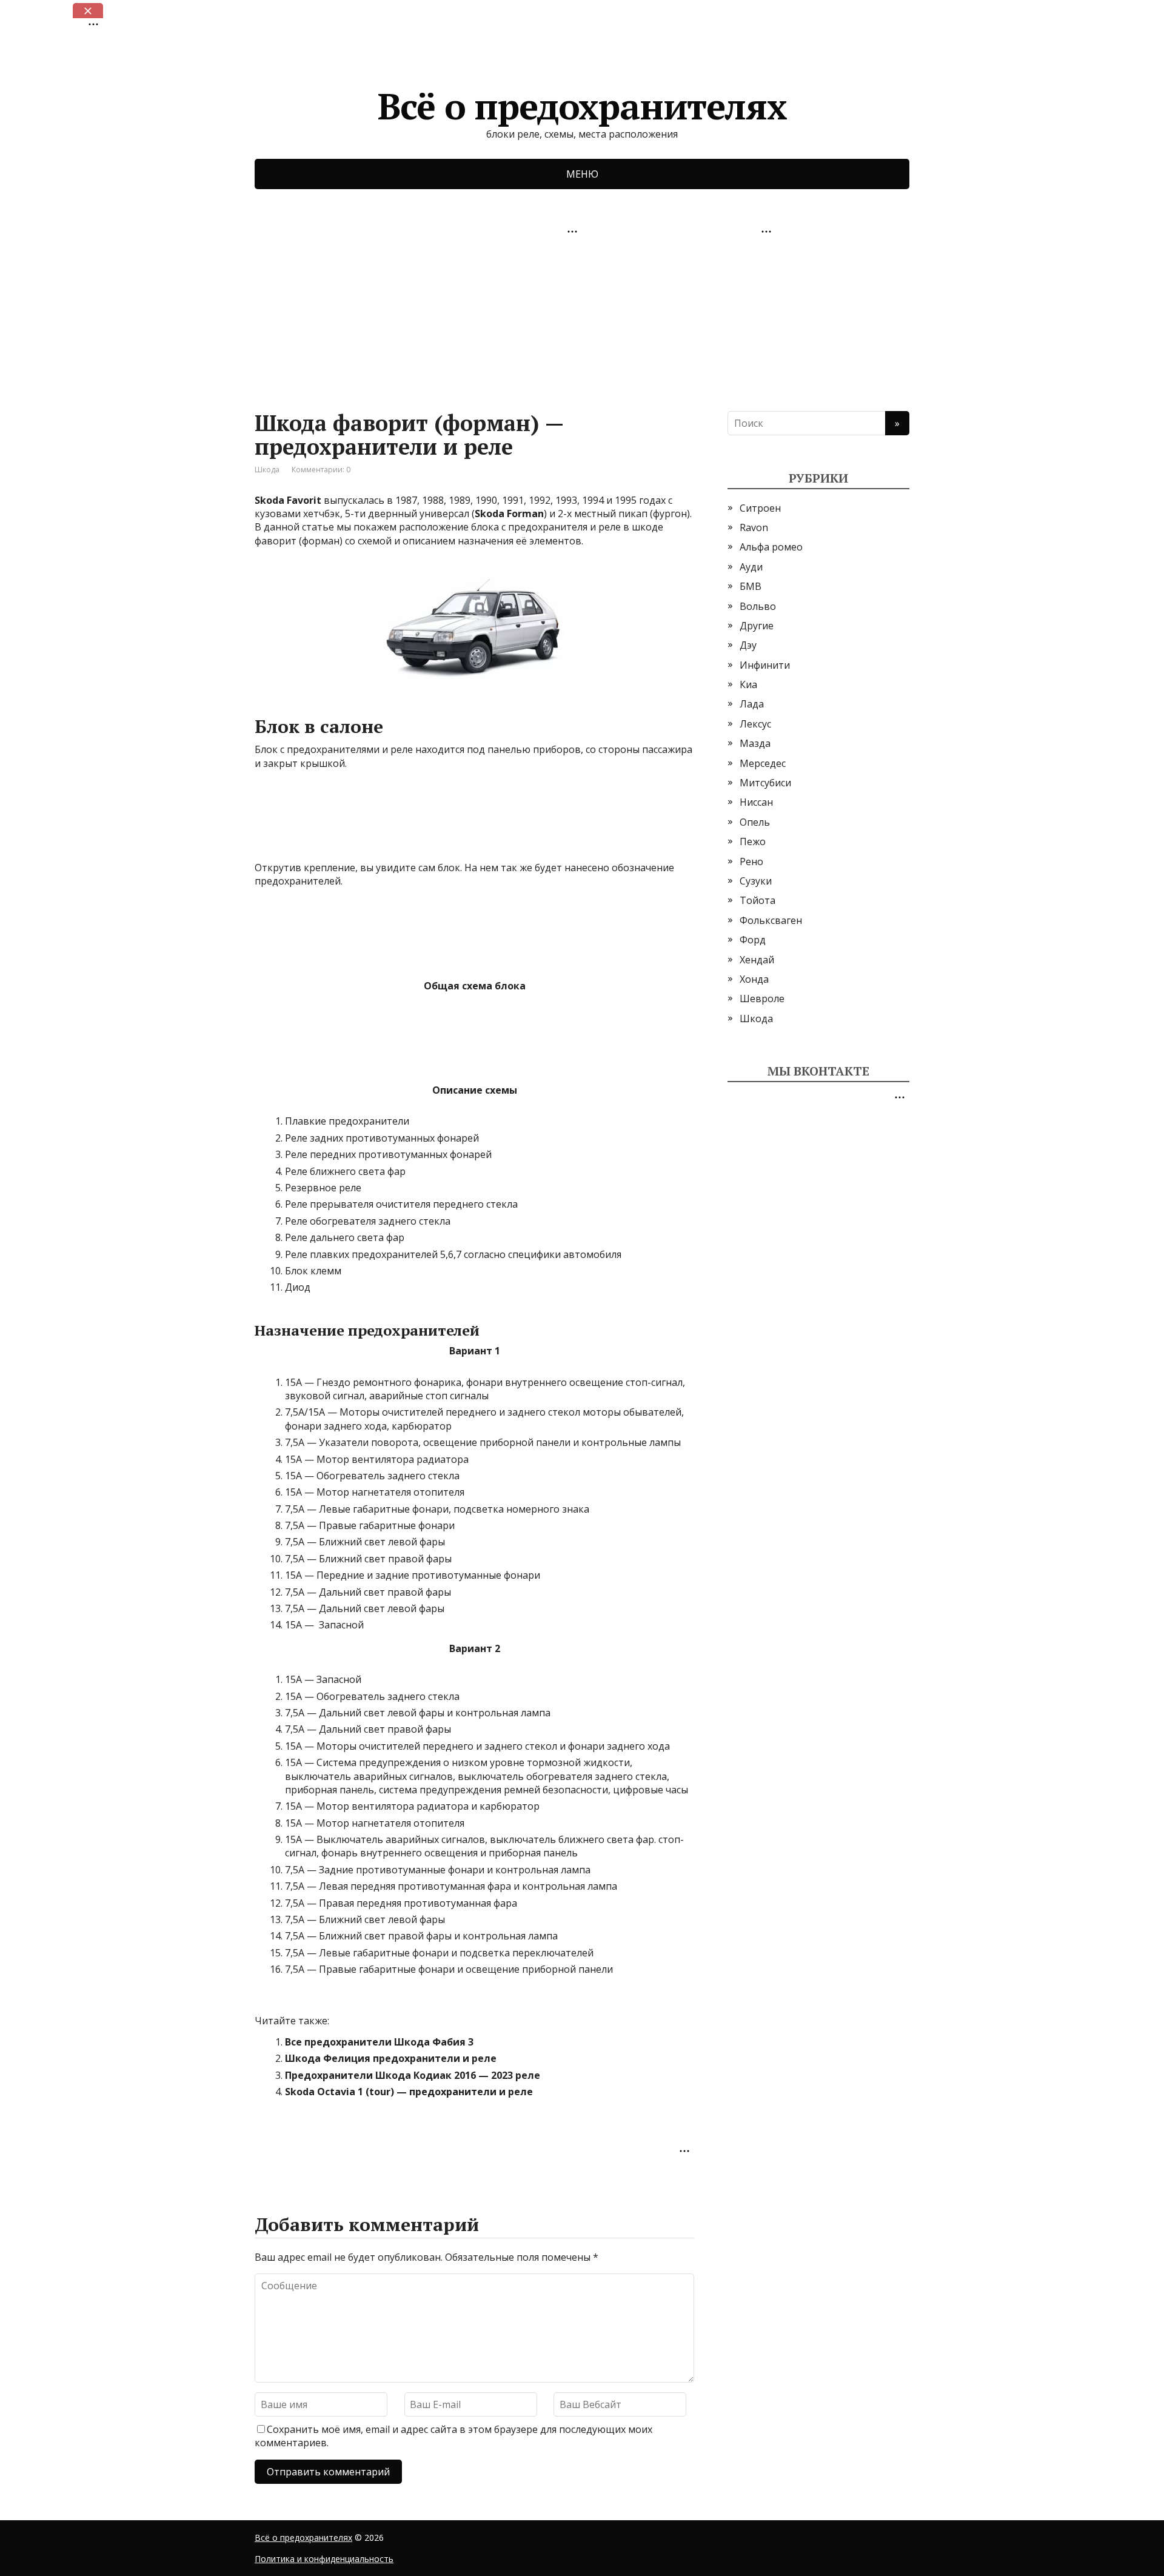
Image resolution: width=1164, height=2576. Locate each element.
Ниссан (756, 802)
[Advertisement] (346, 316)
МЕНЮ (582, 174)
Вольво (758, 606)
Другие (757, 626)
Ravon (754, 527)
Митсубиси (765, 783)
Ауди (751, 567)
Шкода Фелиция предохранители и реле (391, 2058)
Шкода (267, 470)
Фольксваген (771, 920)
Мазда (755, 743)
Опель (755, 822)
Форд (753, 940)
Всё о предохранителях (582, 102)
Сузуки (756, 881)
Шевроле (762, 999)
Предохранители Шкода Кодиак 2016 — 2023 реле (413, 2075)
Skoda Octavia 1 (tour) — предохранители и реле (409, 2092)
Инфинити (765, 665)
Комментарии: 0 (321, 470)
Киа (748, 684)
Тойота (758, 900)
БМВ (751, 586)
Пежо (753, 841)
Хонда (754, 979)
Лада (752, 704)
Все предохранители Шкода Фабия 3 (379, 2042)
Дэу (748, 645)
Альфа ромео (771, 547)
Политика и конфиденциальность (324, 2559)
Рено (751, 861)
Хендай (757, 960)
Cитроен (760, 508)
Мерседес (763, 763)
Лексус (755, 724)
